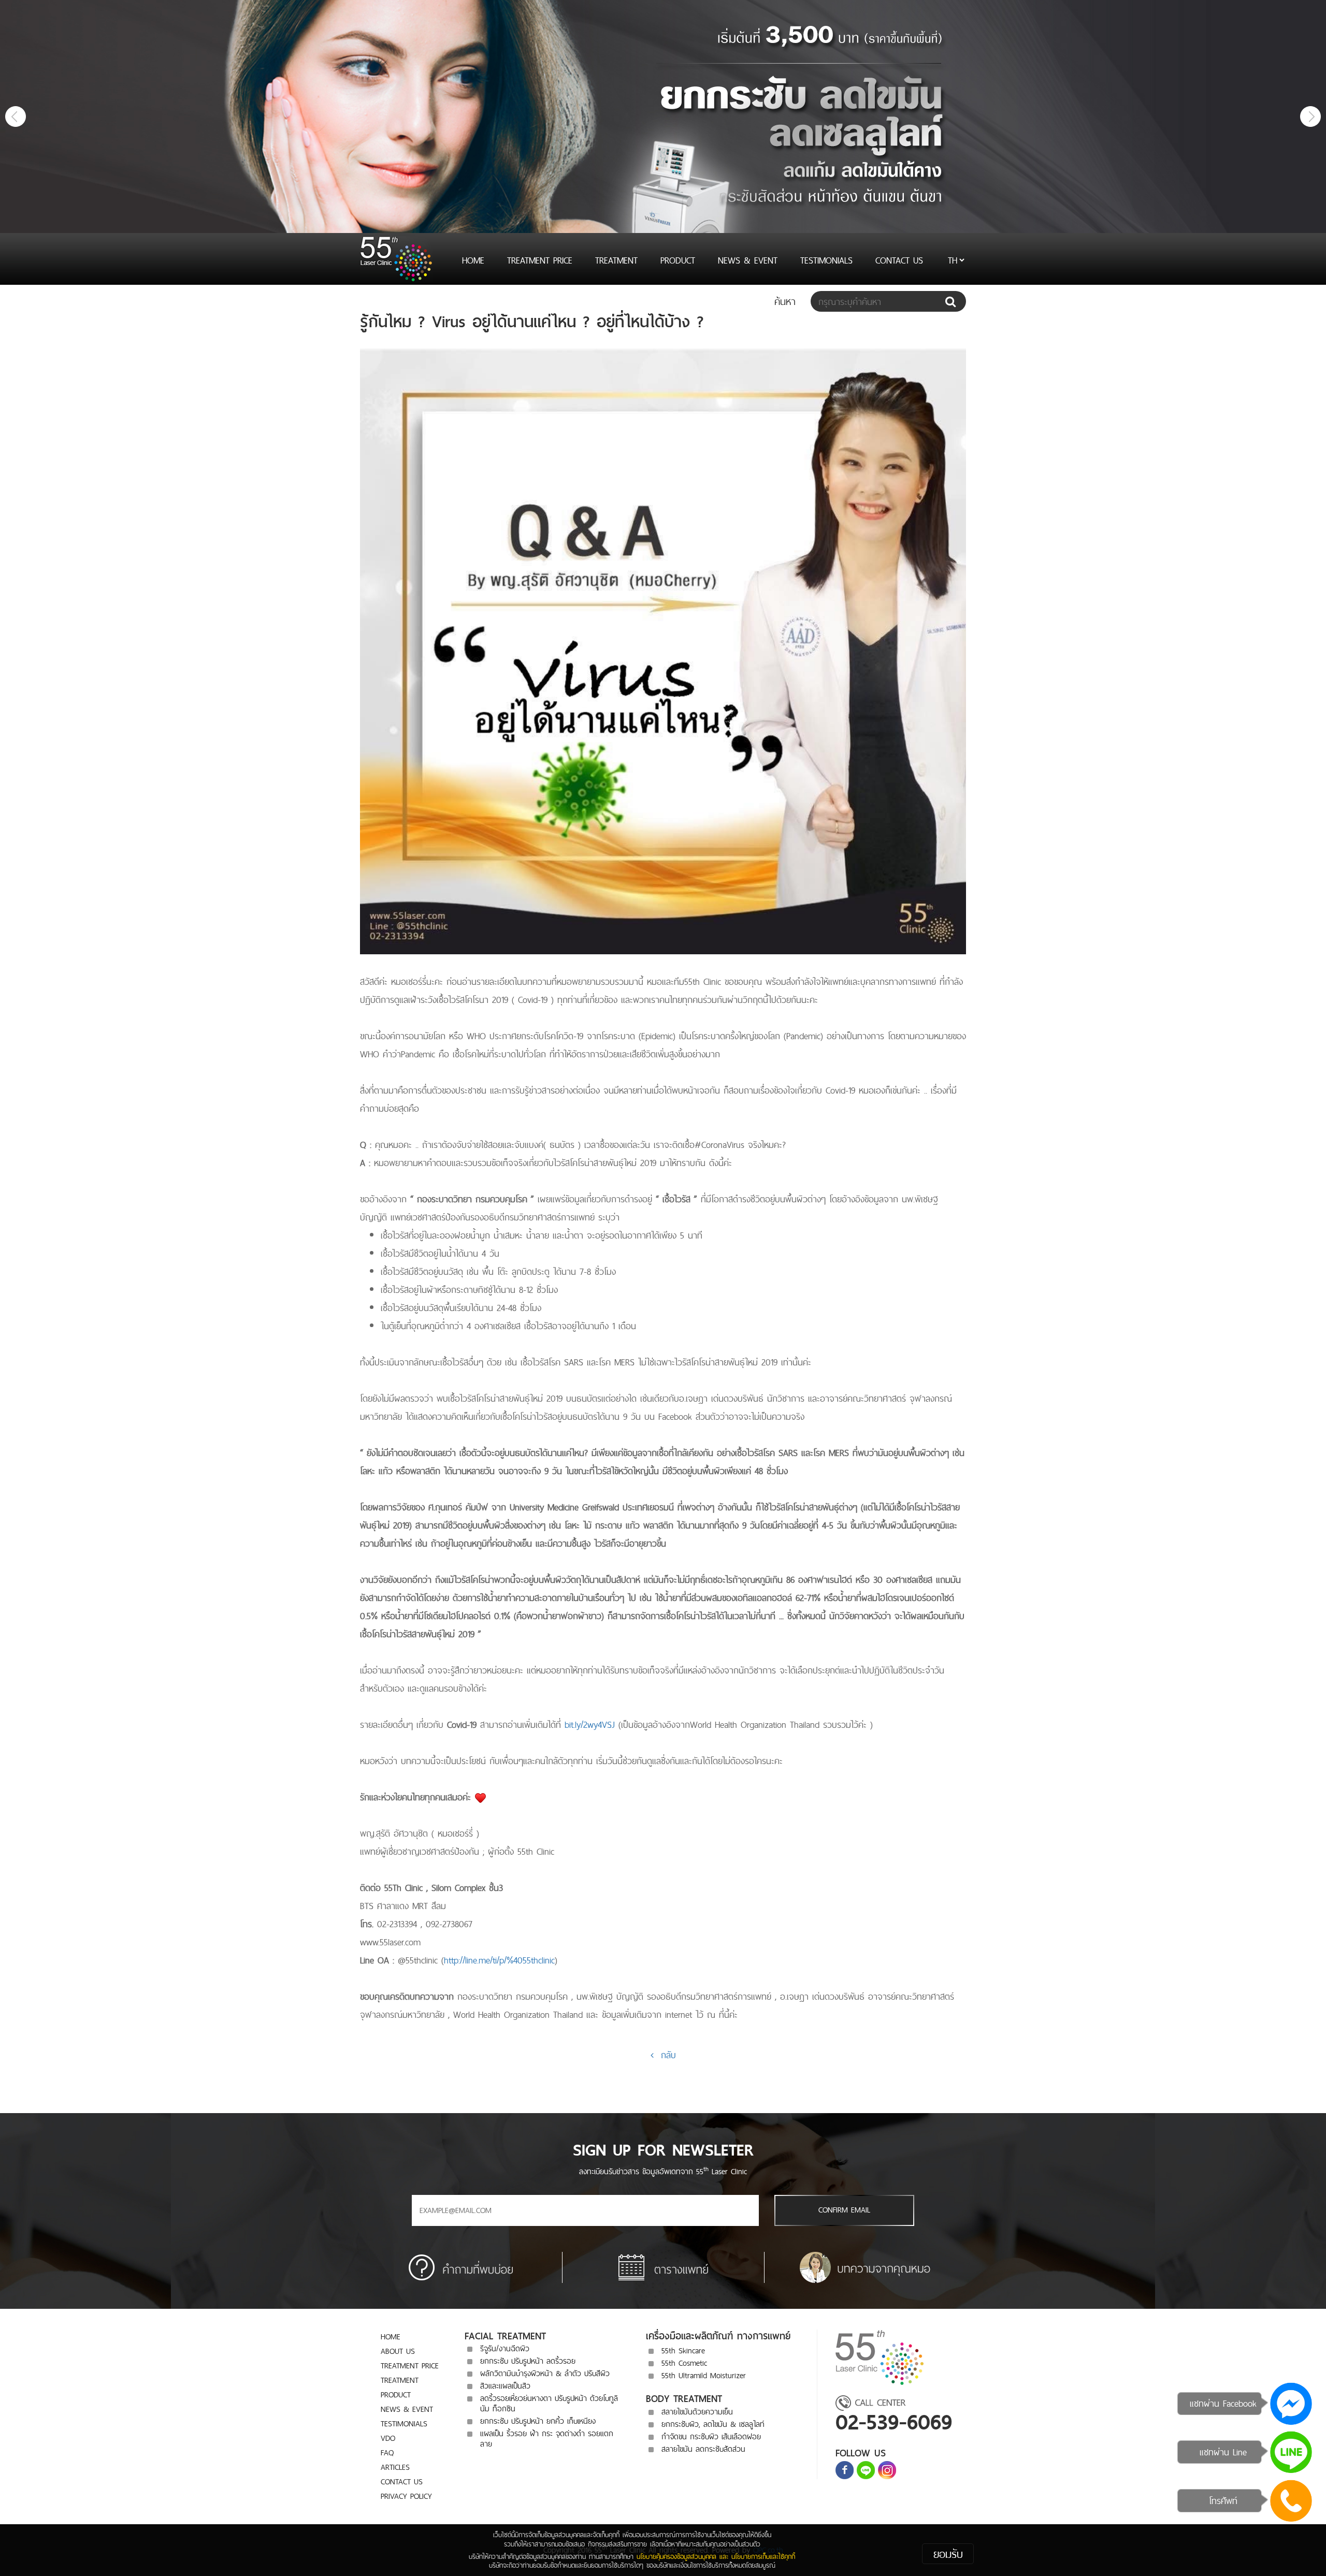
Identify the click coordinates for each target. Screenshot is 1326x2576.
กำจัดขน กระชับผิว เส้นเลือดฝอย (711, 2436)
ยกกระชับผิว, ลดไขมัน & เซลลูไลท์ (713, 2424)
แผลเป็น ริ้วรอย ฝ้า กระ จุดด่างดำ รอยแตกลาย (547, 2439)
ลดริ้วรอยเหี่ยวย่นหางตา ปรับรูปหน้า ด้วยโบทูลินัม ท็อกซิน (549, 2403)
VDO (388, 2438)
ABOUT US (398, 2351)
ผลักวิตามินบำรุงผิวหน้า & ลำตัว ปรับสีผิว (545, 2373)
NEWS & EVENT (748, 260)
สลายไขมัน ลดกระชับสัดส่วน (703, 2449)
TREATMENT (616, 260)
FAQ (387, 2453)
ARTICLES (395, 2467)
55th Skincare (683, 2351)
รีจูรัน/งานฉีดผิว (505, 2348)
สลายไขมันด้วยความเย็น (697, 2412)
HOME (473, 260)
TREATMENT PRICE (540, 260)
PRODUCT (678, 260)
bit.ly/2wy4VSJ (590, 1724)
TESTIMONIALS (826, 260)
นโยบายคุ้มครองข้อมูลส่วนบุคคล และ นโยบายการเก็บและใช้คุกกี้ (716, 2556)
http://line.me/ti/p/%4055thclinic (499, 1960)
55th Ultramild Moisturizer (704, 2375)
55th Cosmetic (684, 2363)
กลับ (665, 2055)
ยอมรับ (948, 2554)
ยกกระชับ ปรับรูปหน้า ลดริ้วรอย (528, 2361)
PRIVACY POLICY (406, 2496)
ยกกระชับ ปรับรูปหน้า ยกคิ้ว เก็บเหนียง (538, 2421)
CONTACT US (899, 260)
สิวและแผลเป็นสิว (505, 2386)
